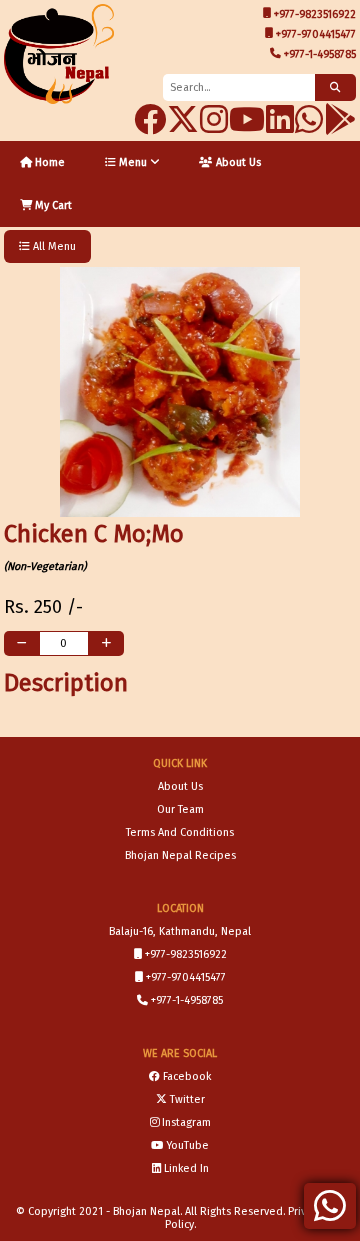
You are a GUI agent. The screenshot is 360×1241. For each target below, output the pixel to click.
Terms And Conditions (180, 832)
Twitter (187, 1099)
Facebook (187, 1076)
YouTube (187, 1145)
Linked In (186, 1168)
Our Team (180, 809)
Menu (133, 162)
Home (48, 162)
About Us (237, 162)
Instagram (186, 1122)
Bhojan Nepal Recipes (180, 855)
